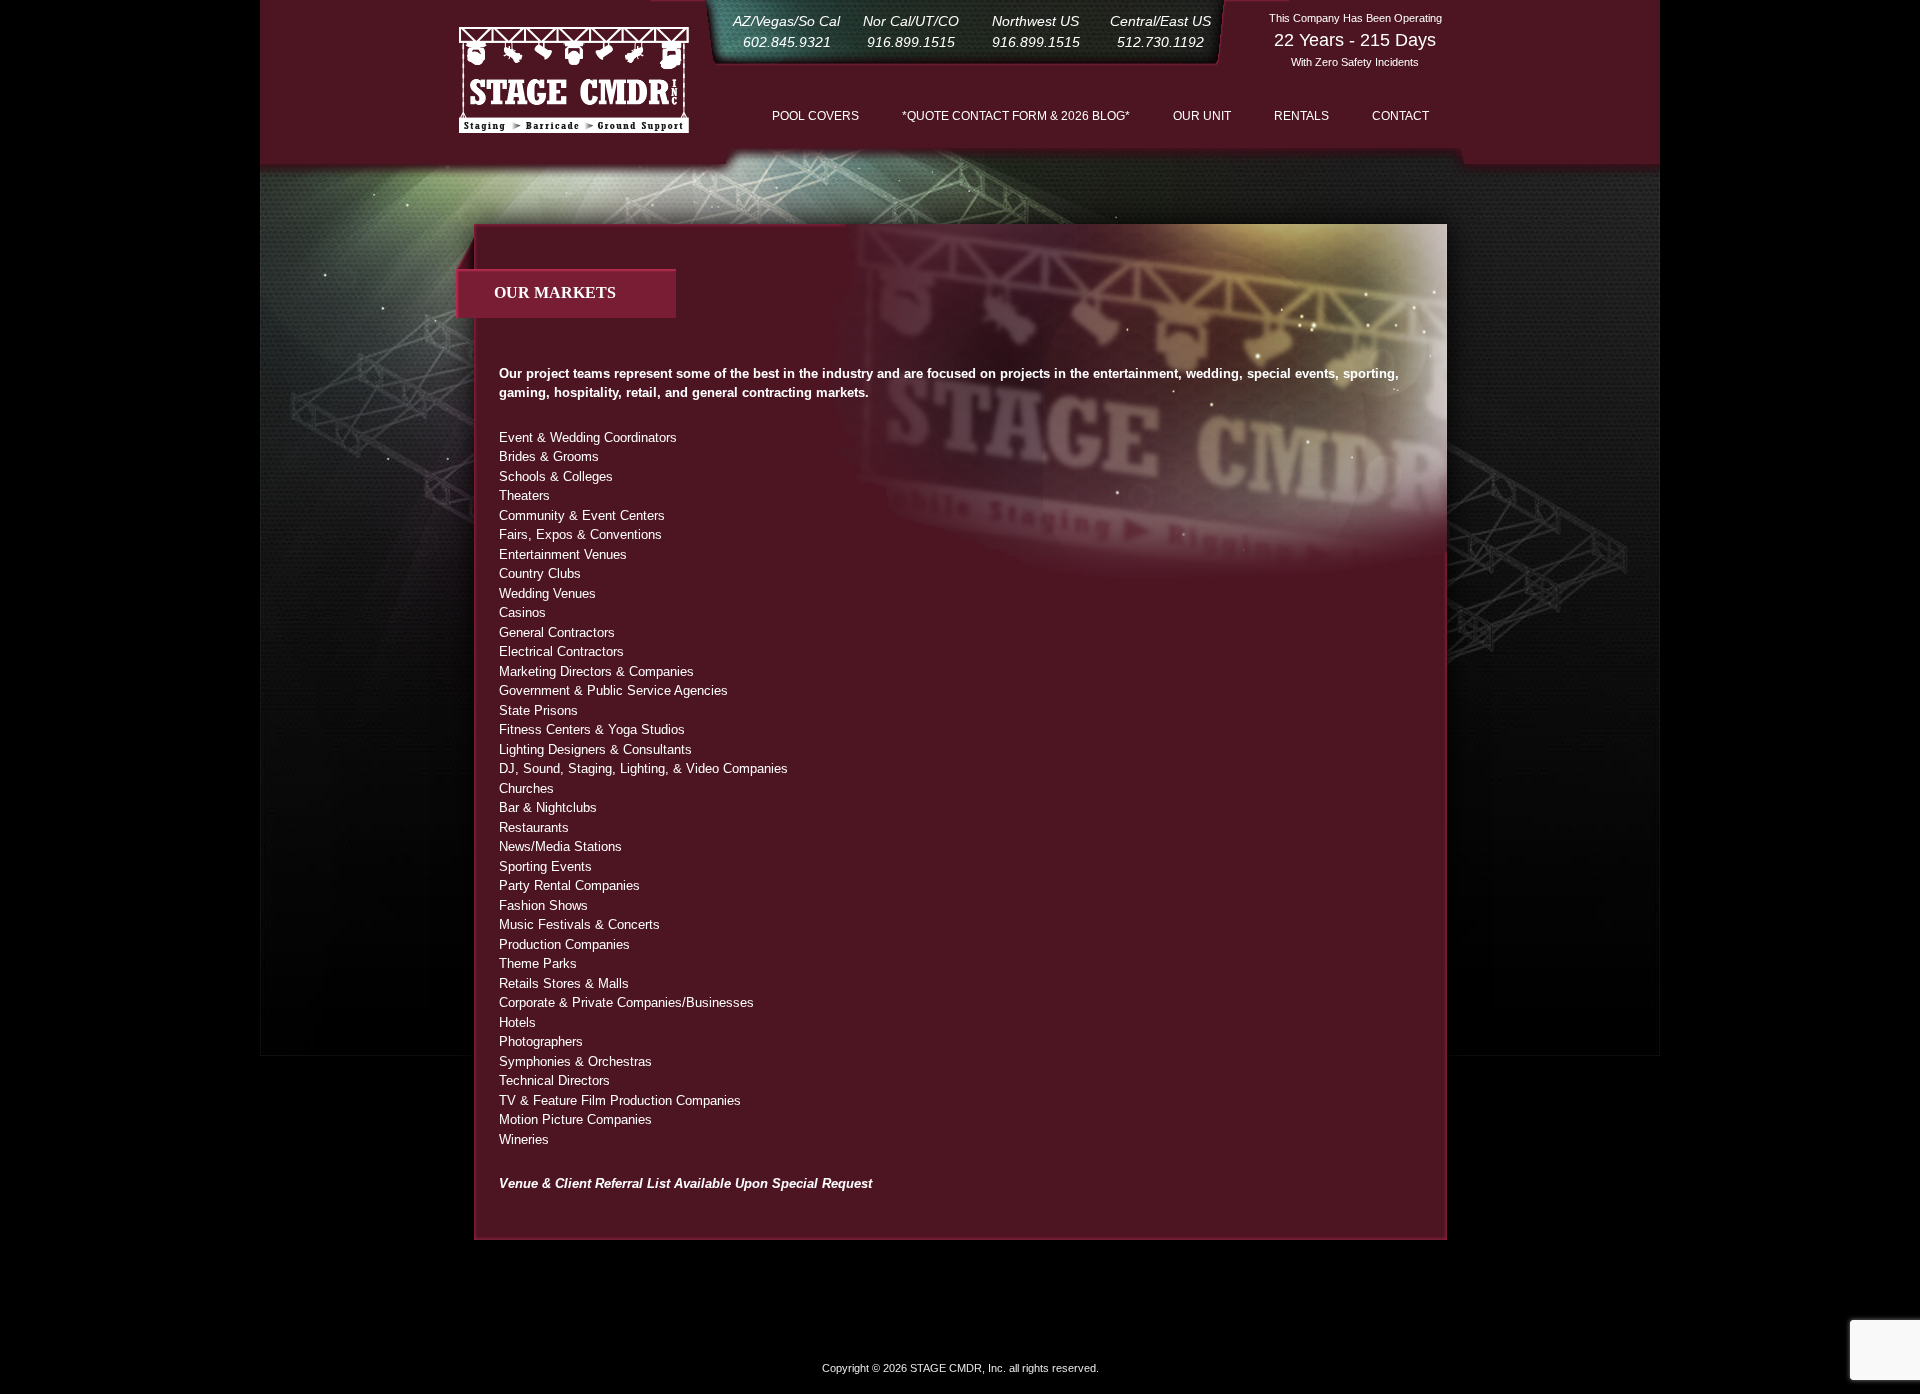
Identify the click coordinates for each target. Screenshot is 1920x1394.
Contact (1400, 116)
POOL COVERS (815, 116)
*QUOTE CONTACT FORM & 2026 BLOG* (1016, 116)
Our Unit (1202, 116)
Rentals (1301, 116)
